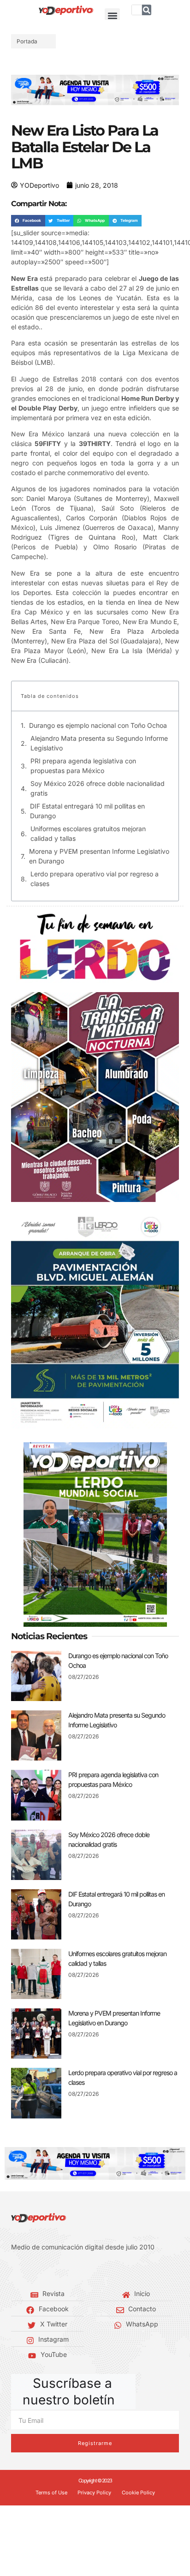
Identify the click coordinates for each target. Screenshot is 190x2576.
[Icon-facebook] (14, 2270)
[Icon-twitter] (28, 2270)
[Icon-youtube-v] (55, 2270)
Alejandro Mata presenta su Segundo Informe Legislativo (99, 743)
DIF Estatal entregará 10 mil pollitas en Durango (87, 811)
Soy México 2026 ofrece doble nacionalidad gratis (98, 788)
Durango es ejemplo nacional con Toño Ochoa (98, 725)
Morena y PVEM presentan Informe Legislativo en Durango (99, 856)
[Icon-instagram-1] (42, 2270)
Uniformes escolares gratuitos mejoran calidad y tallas (88, 833)
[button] (112, 16)
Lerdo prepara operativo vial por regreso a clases (95, 879)
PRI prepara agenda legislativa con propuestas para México (83, 766)
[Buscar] (147, 10)
